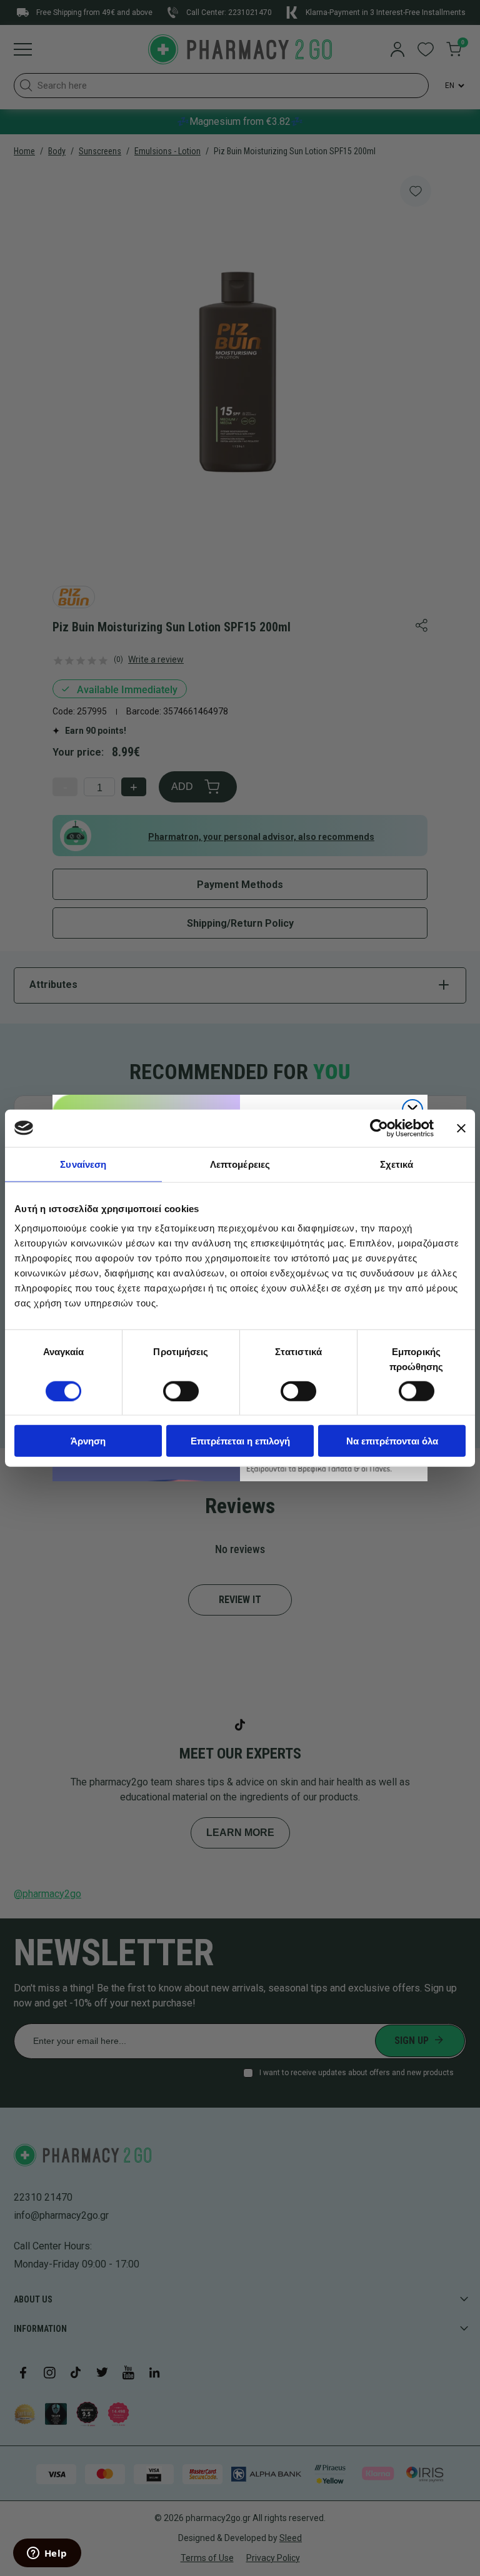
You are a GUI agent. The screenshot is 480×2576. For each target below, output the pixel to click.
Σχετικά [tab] (397, 1164)
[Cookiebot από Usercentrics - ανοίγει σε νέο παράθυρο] (379, 1128)
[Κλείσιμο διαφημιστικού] (461, 1128)
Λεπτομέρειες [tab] (240, 1164)
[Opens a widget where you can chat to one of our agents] (47, 2554)
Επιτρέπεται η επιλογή (240, 1441)
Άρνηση (88, 1441)
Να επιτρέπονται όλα (392, 1441)
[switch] (181, 1391)
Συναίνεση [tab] (83, 1164)
